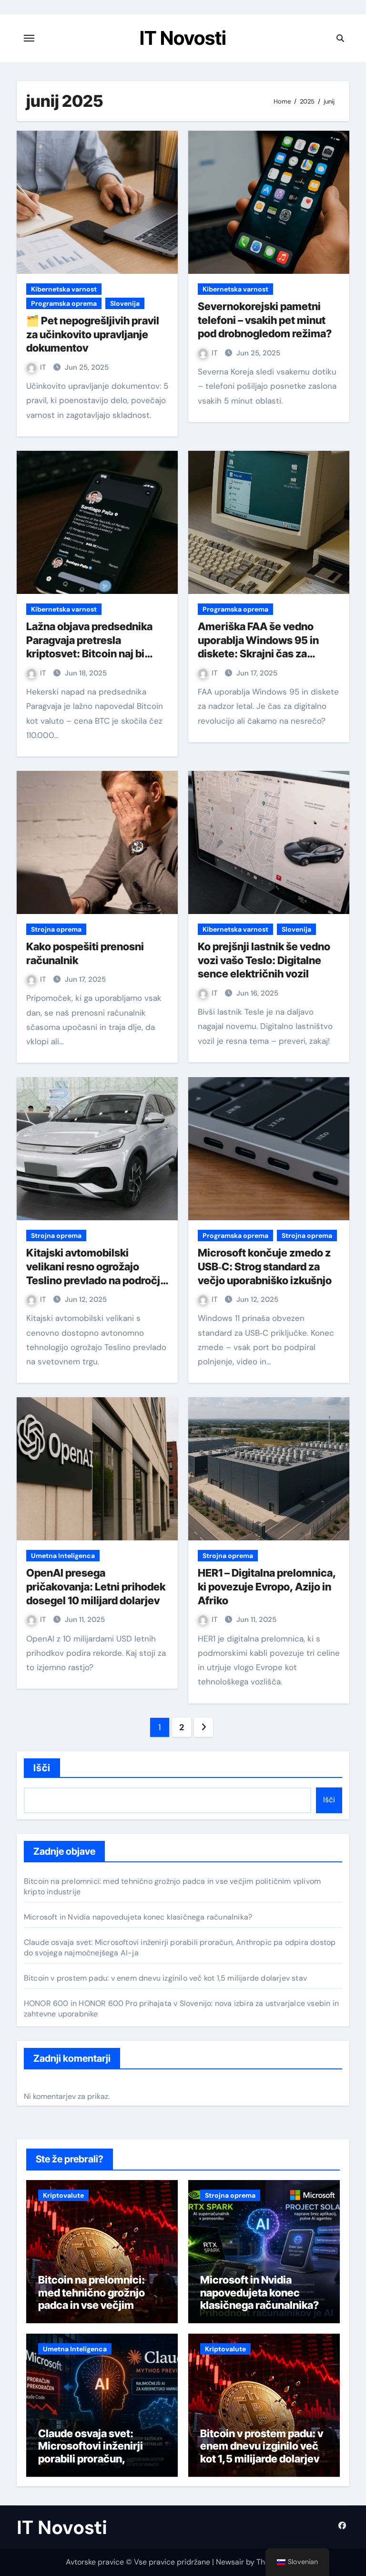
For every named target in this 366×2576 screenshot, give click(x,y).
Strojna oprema (56, 929)
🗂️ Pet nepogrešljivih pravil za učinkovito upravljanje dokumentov (93, 334)
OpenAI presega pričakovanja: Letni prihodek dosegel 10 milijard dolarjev (96, 1586)
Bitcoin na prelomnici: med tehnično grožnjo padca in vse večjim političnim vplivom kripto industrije (99, 2305)
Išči (42, 1768)
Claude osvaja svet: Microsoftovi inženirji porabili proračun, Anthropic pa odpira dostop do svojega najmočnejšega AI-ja (91, 2465)
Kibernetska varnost (64, 289)
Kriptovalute (63, 2195)
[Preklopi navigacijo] (29, 38)
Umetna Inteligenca (63, 1556)
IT (44, 367)
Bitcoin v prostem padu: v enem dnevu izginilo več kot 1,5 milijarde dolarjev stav (165, 1978)
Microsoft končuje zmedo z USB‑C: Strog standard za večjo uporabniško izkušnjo (265, 1266)
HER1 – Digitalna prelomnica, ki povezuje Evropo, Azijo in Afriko (267, 1586)
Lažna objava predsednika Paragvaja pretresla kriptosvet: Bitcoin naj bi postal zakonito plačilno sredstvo (89, 654)
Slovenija (125, 303)
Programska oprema (64, 303)
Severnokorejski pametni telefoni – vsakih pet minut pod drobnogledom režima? (265, 320)
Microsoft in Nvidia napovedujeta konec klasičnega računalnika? (138, 1917)
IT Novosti (183, 38)
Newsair (230, 2562)
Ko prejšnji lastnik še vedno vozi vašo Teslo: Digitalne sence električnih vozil (264, 960)
